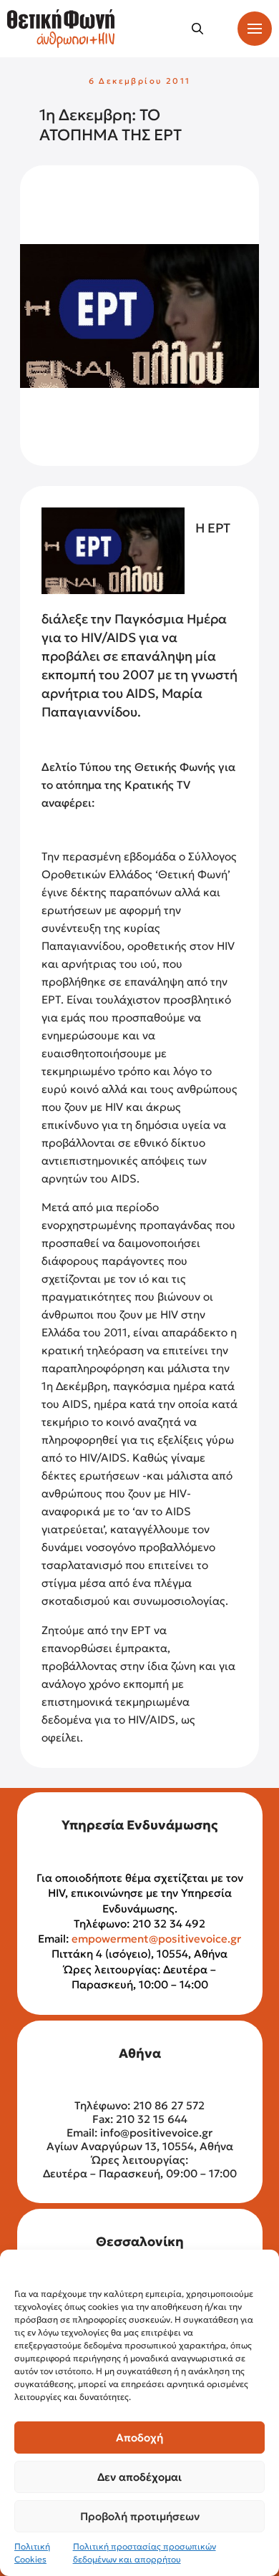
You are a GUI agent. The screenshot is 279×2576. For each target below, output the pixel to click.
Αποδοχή (139, 2438)
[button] (197, 29)
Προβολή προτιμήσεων (140, 2516)
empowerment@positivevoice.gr (156, 1939)
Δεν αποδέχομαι (139, 2477)
